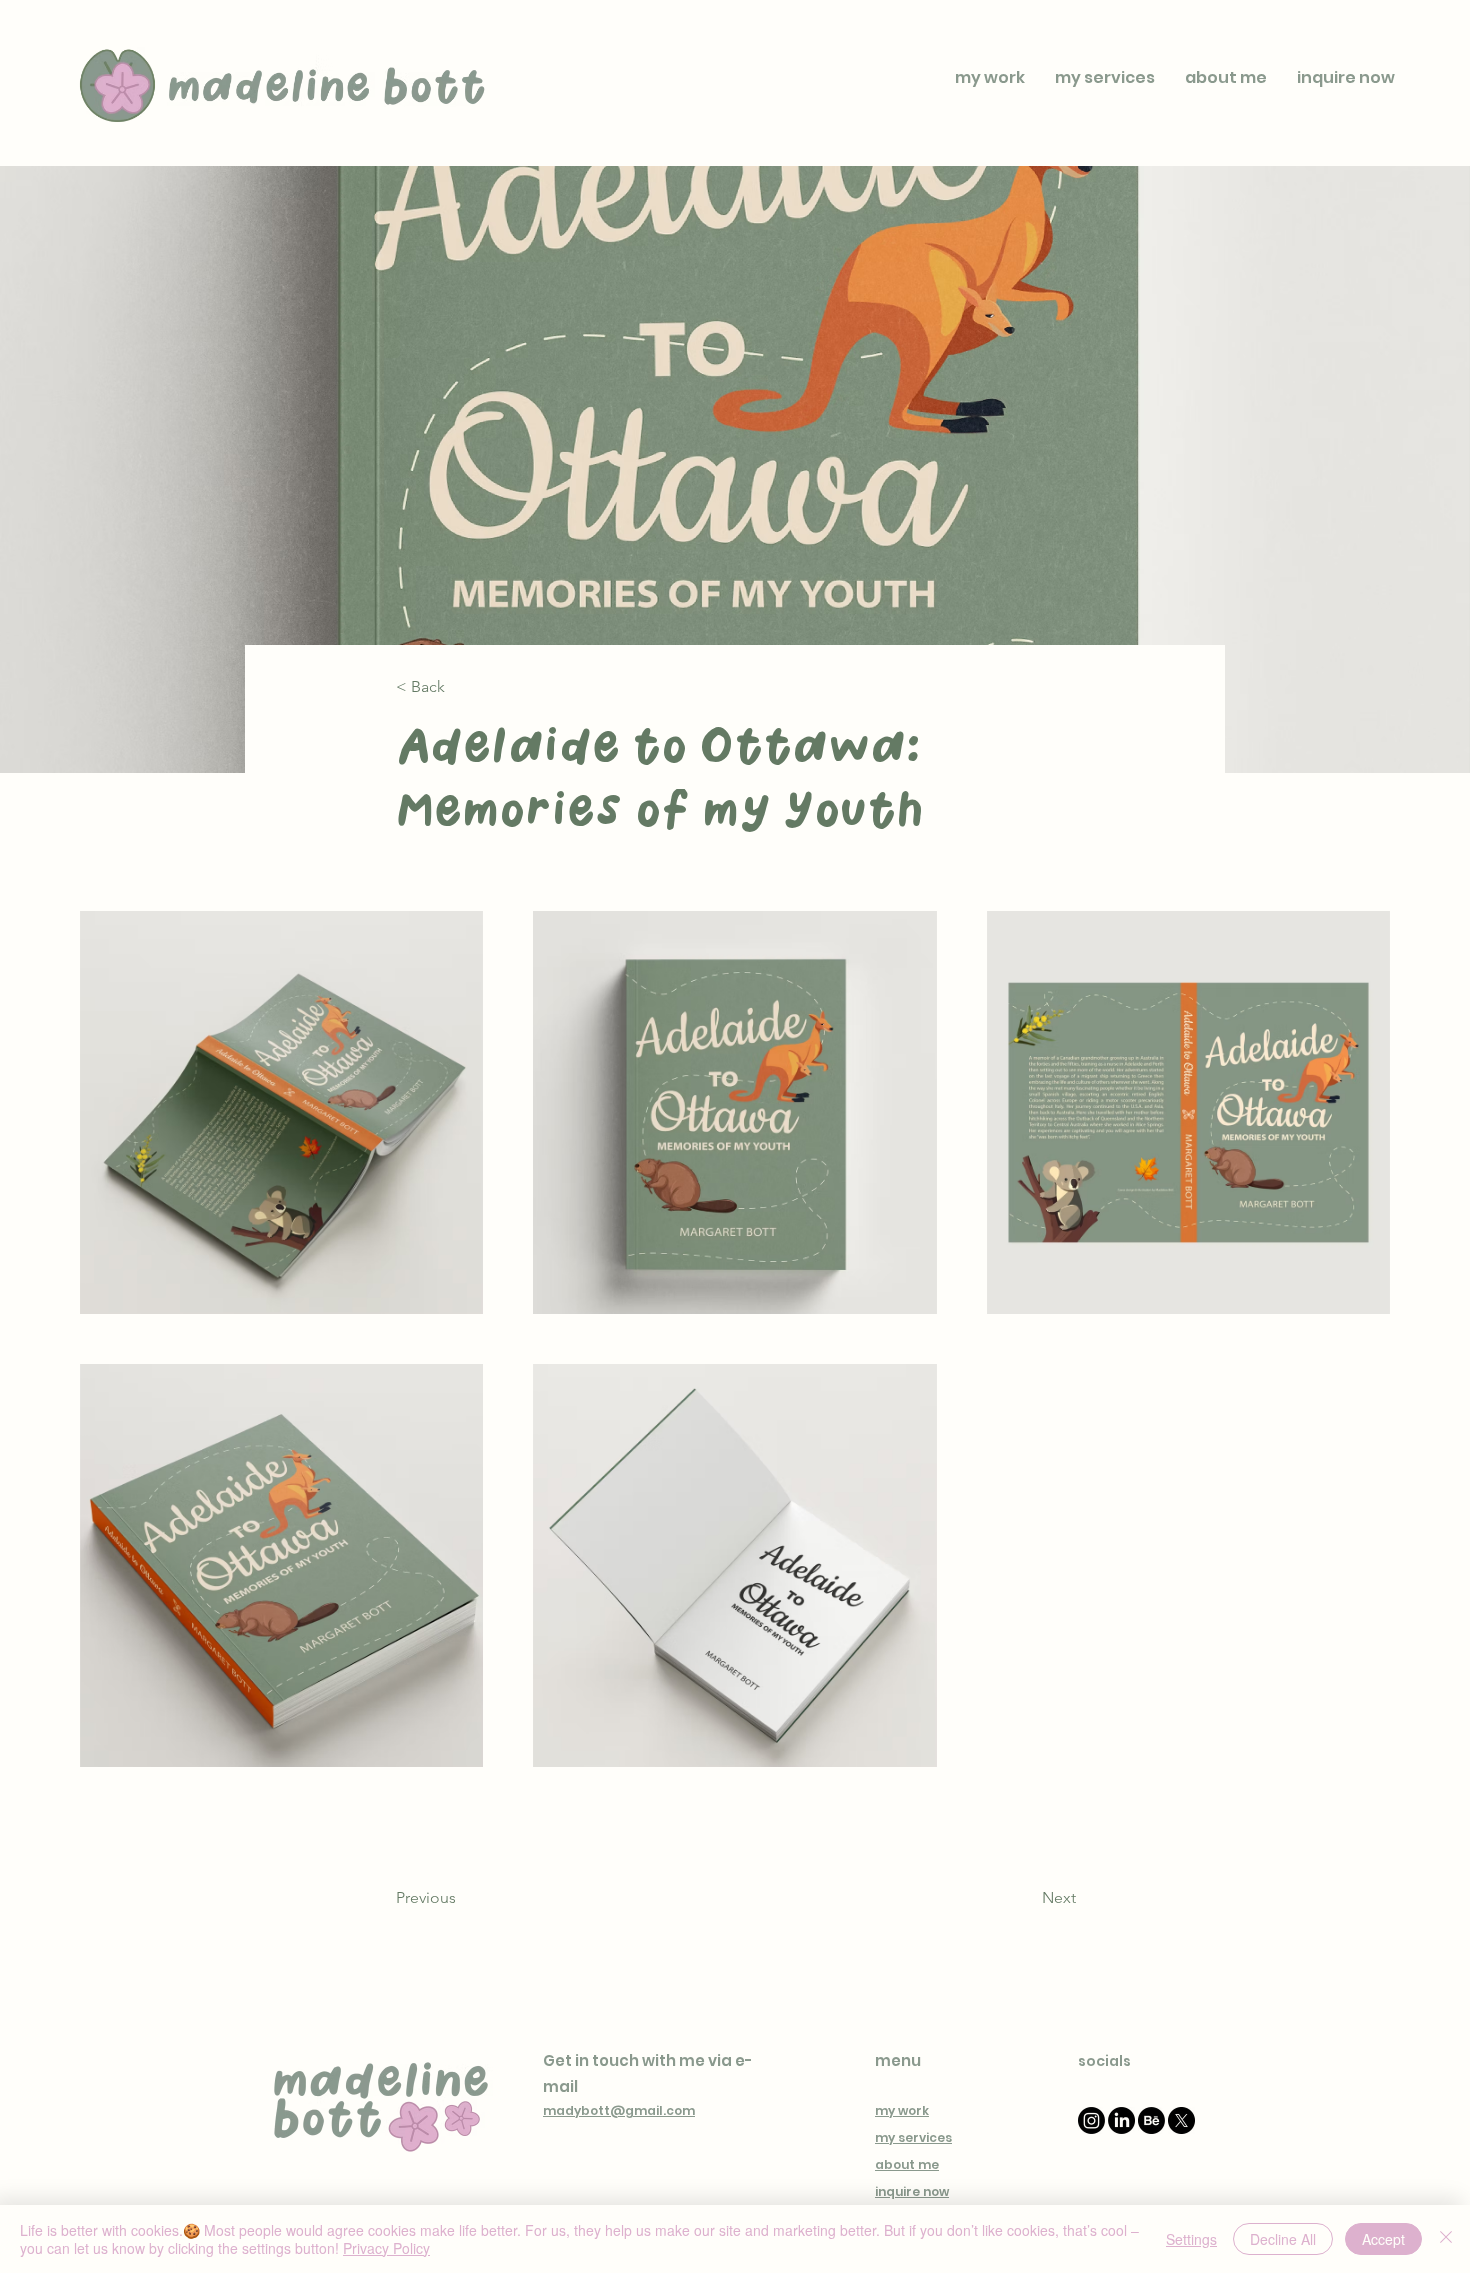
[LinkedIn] (1121, 2120)
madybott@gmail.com (619, 2110)
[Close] (1446, 2239)
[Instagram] (1091, 2120)
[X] (1181, 2120)
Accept (1383, 2239)
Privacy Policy (386, 2248)
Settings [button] (1191, 2239)
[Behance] (1151, 2120)
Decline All (1283, 2239)
